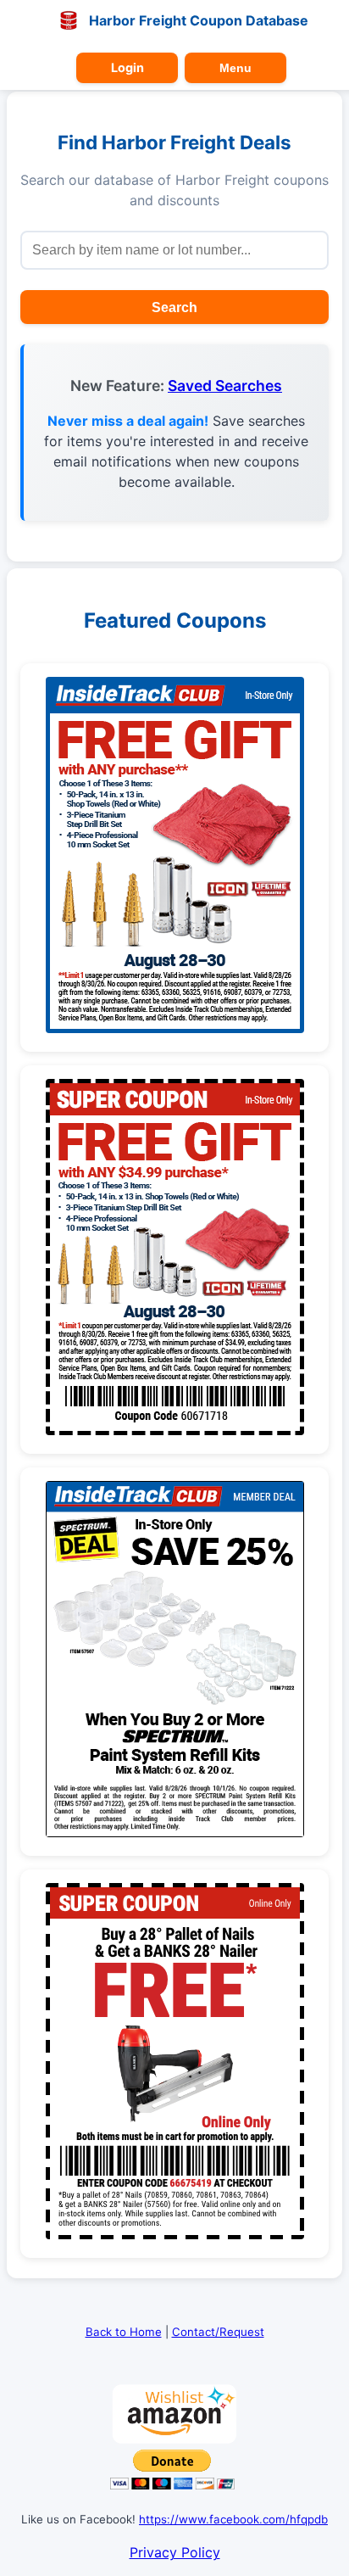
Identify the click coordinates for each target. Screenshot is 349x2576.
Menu (235, 68)
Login (127, 67)
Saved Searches (225, 386)
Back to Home (124, 2332)
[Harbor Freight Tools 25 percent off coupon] (175, 1832)
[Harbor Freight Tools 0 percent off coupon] (175, 1028)
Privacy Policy (175, 2552)
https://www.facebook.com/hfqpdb (233, 2519)
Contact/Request (218, 2332)
